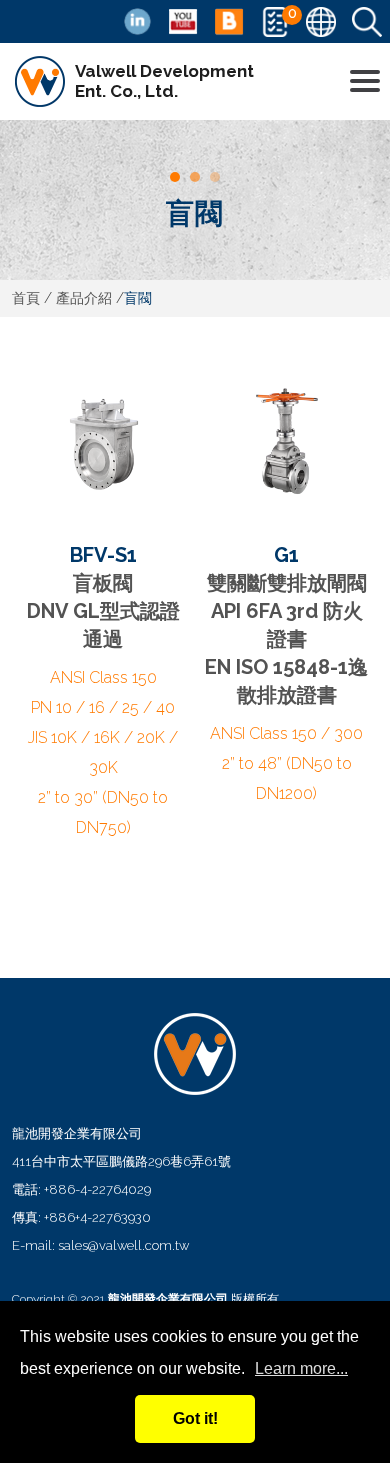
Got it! (195, 1418)
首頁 (26, 298)
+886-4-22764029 (97, 1189)
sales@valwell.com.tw (123, 1245)
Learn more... (301, 1368)
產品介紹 (84, 298)
